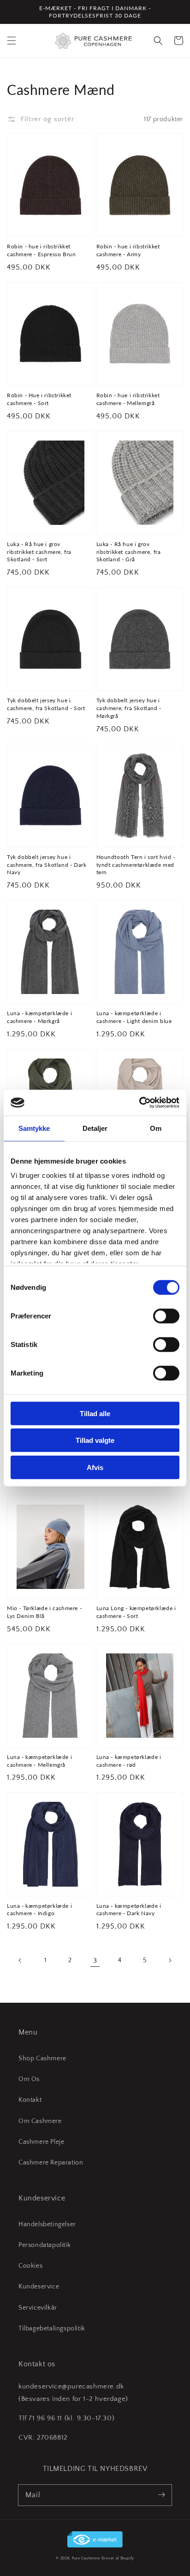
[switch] (166, 1316)
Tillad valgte (95, 1440)
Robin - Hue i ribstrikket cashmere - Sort (39, 399)
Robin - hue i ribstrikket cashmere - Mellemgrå (128, 399)
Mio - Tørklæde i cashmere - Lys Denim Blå (44, 1612)
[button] (12, 41)
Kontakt (30, 2100)
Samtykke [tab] (34, 1128)
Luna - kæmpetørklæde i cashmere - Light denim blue (134, 1017)
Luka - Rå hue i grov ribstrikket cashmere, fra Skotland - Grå (129, 552)
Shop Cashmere (42, 2058)
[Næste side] (170, 1960)
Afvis (95, 1467)
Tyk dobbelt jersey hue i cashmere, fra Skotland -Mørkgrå (129, 708)
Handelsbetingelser (47, 2224)
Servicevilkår (38, 2308)
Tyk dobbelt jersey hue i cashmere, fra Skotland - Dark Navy (47, 865)
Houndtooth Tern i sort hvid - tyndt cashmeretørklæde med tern (136, 865)
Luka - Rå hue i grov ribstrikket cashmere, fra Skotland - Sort (39, 552)
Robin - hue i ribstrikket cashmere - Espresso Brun (41, 250)
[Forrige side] (20, 1960)
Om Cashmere (40, 2121)
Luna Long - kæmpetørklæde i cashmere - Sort (136, 1612)
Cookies (30, 2266)
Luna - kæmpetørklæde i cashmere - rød (129, 1761)
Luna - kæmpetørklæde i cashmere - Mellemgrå (39, 1761)
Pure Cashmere (86, 2558)
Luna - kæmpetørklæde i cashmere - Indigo (39, 1910)
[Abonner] (161, 2495)
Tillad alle (95, 1413)
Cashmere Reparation (51, 2163)
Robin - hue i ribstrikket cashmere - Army (128, 250)
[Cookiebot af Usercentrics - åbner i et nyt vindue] (139, 1103)
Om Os (29, 2079)
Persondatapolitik (45, 2245)
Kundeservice (39, 2287)
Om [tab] (156, 1128)
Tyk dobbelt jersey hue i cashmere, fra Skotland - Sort (46, 704)
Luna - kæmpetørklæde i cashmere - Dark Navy (129, 1910)
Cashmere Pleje (41, 2142)
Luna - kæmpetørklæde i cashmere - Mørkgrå (39, 1017)
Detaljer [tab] (95, 1128)
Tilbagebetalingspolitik (52, 2329)
